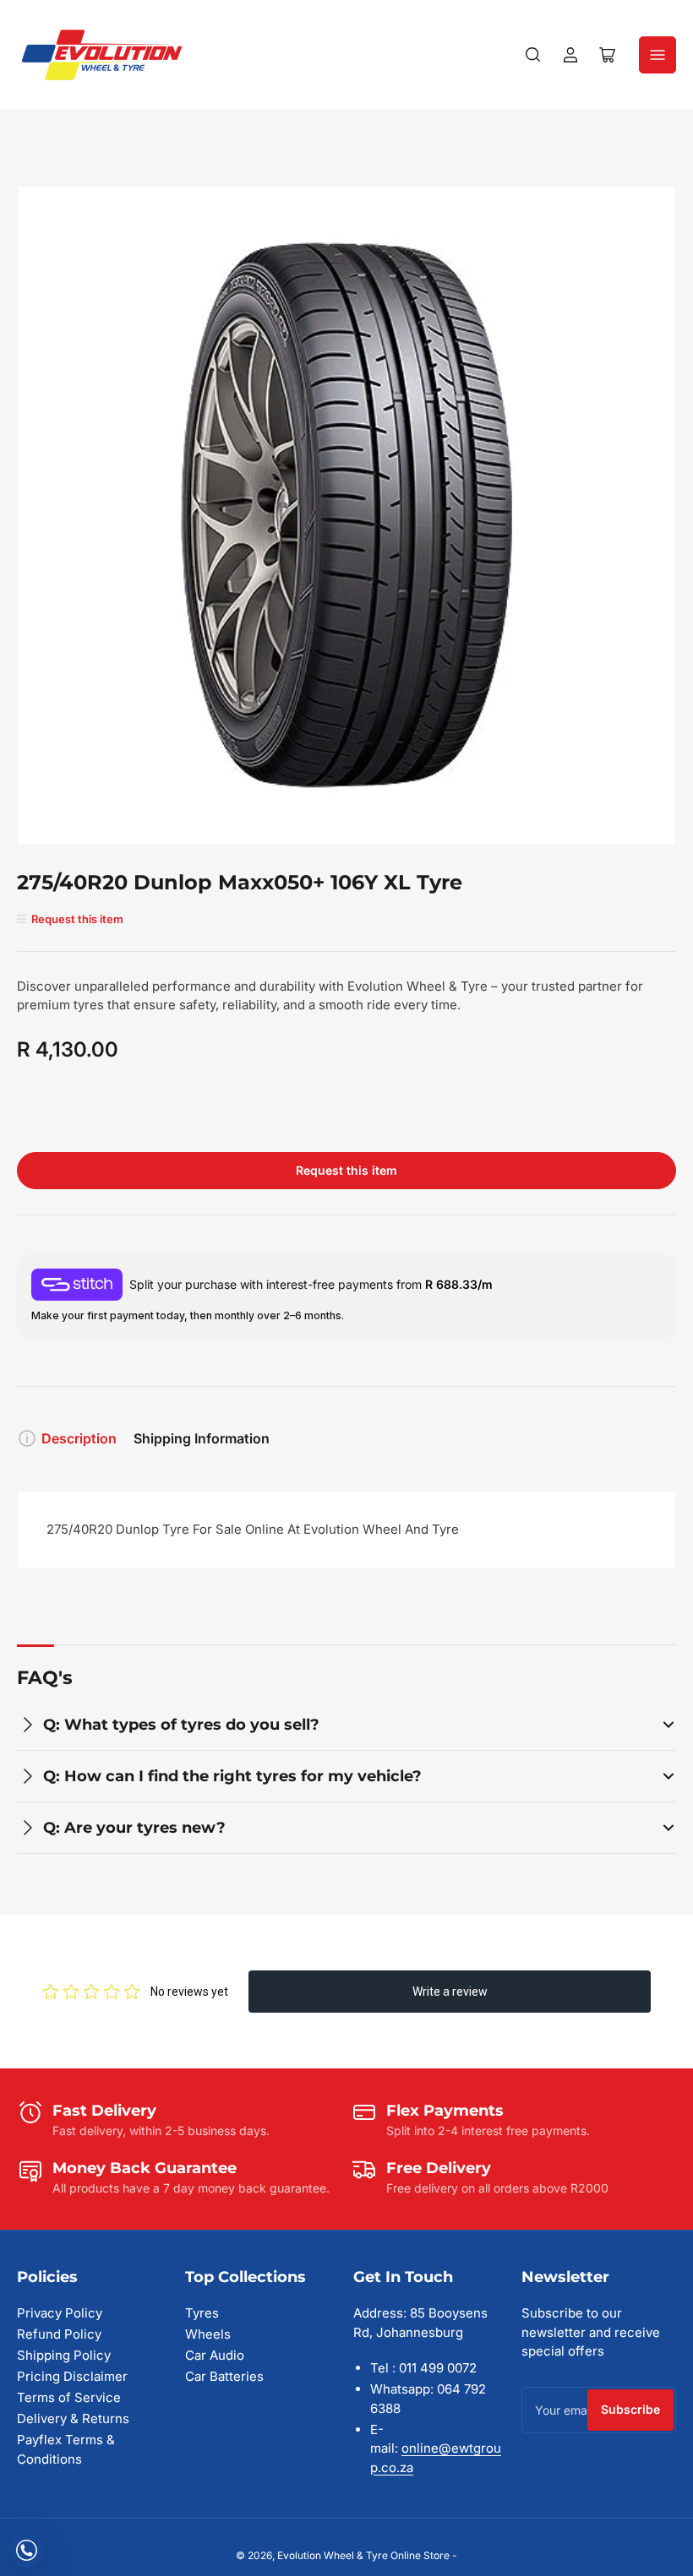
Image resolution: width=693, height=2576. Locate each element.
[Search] (533, 55)
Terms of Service (69, 2397)
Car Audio (215, 2355)
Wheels (208, 2334)
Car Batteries (224, 2376)
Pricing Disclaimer (72, 2376)
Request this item (346, 1170)
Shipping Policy (64, 2355)
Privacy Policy (60, 2313)
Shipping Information (202, 1438)
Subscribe (630, 2409)
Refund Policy (59, 2334)
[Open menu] (658, 55)
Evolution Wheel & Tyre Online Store (365, 2555)
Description (79, 1438)
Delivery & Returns (73, 2418)
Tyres (202, 2313)
